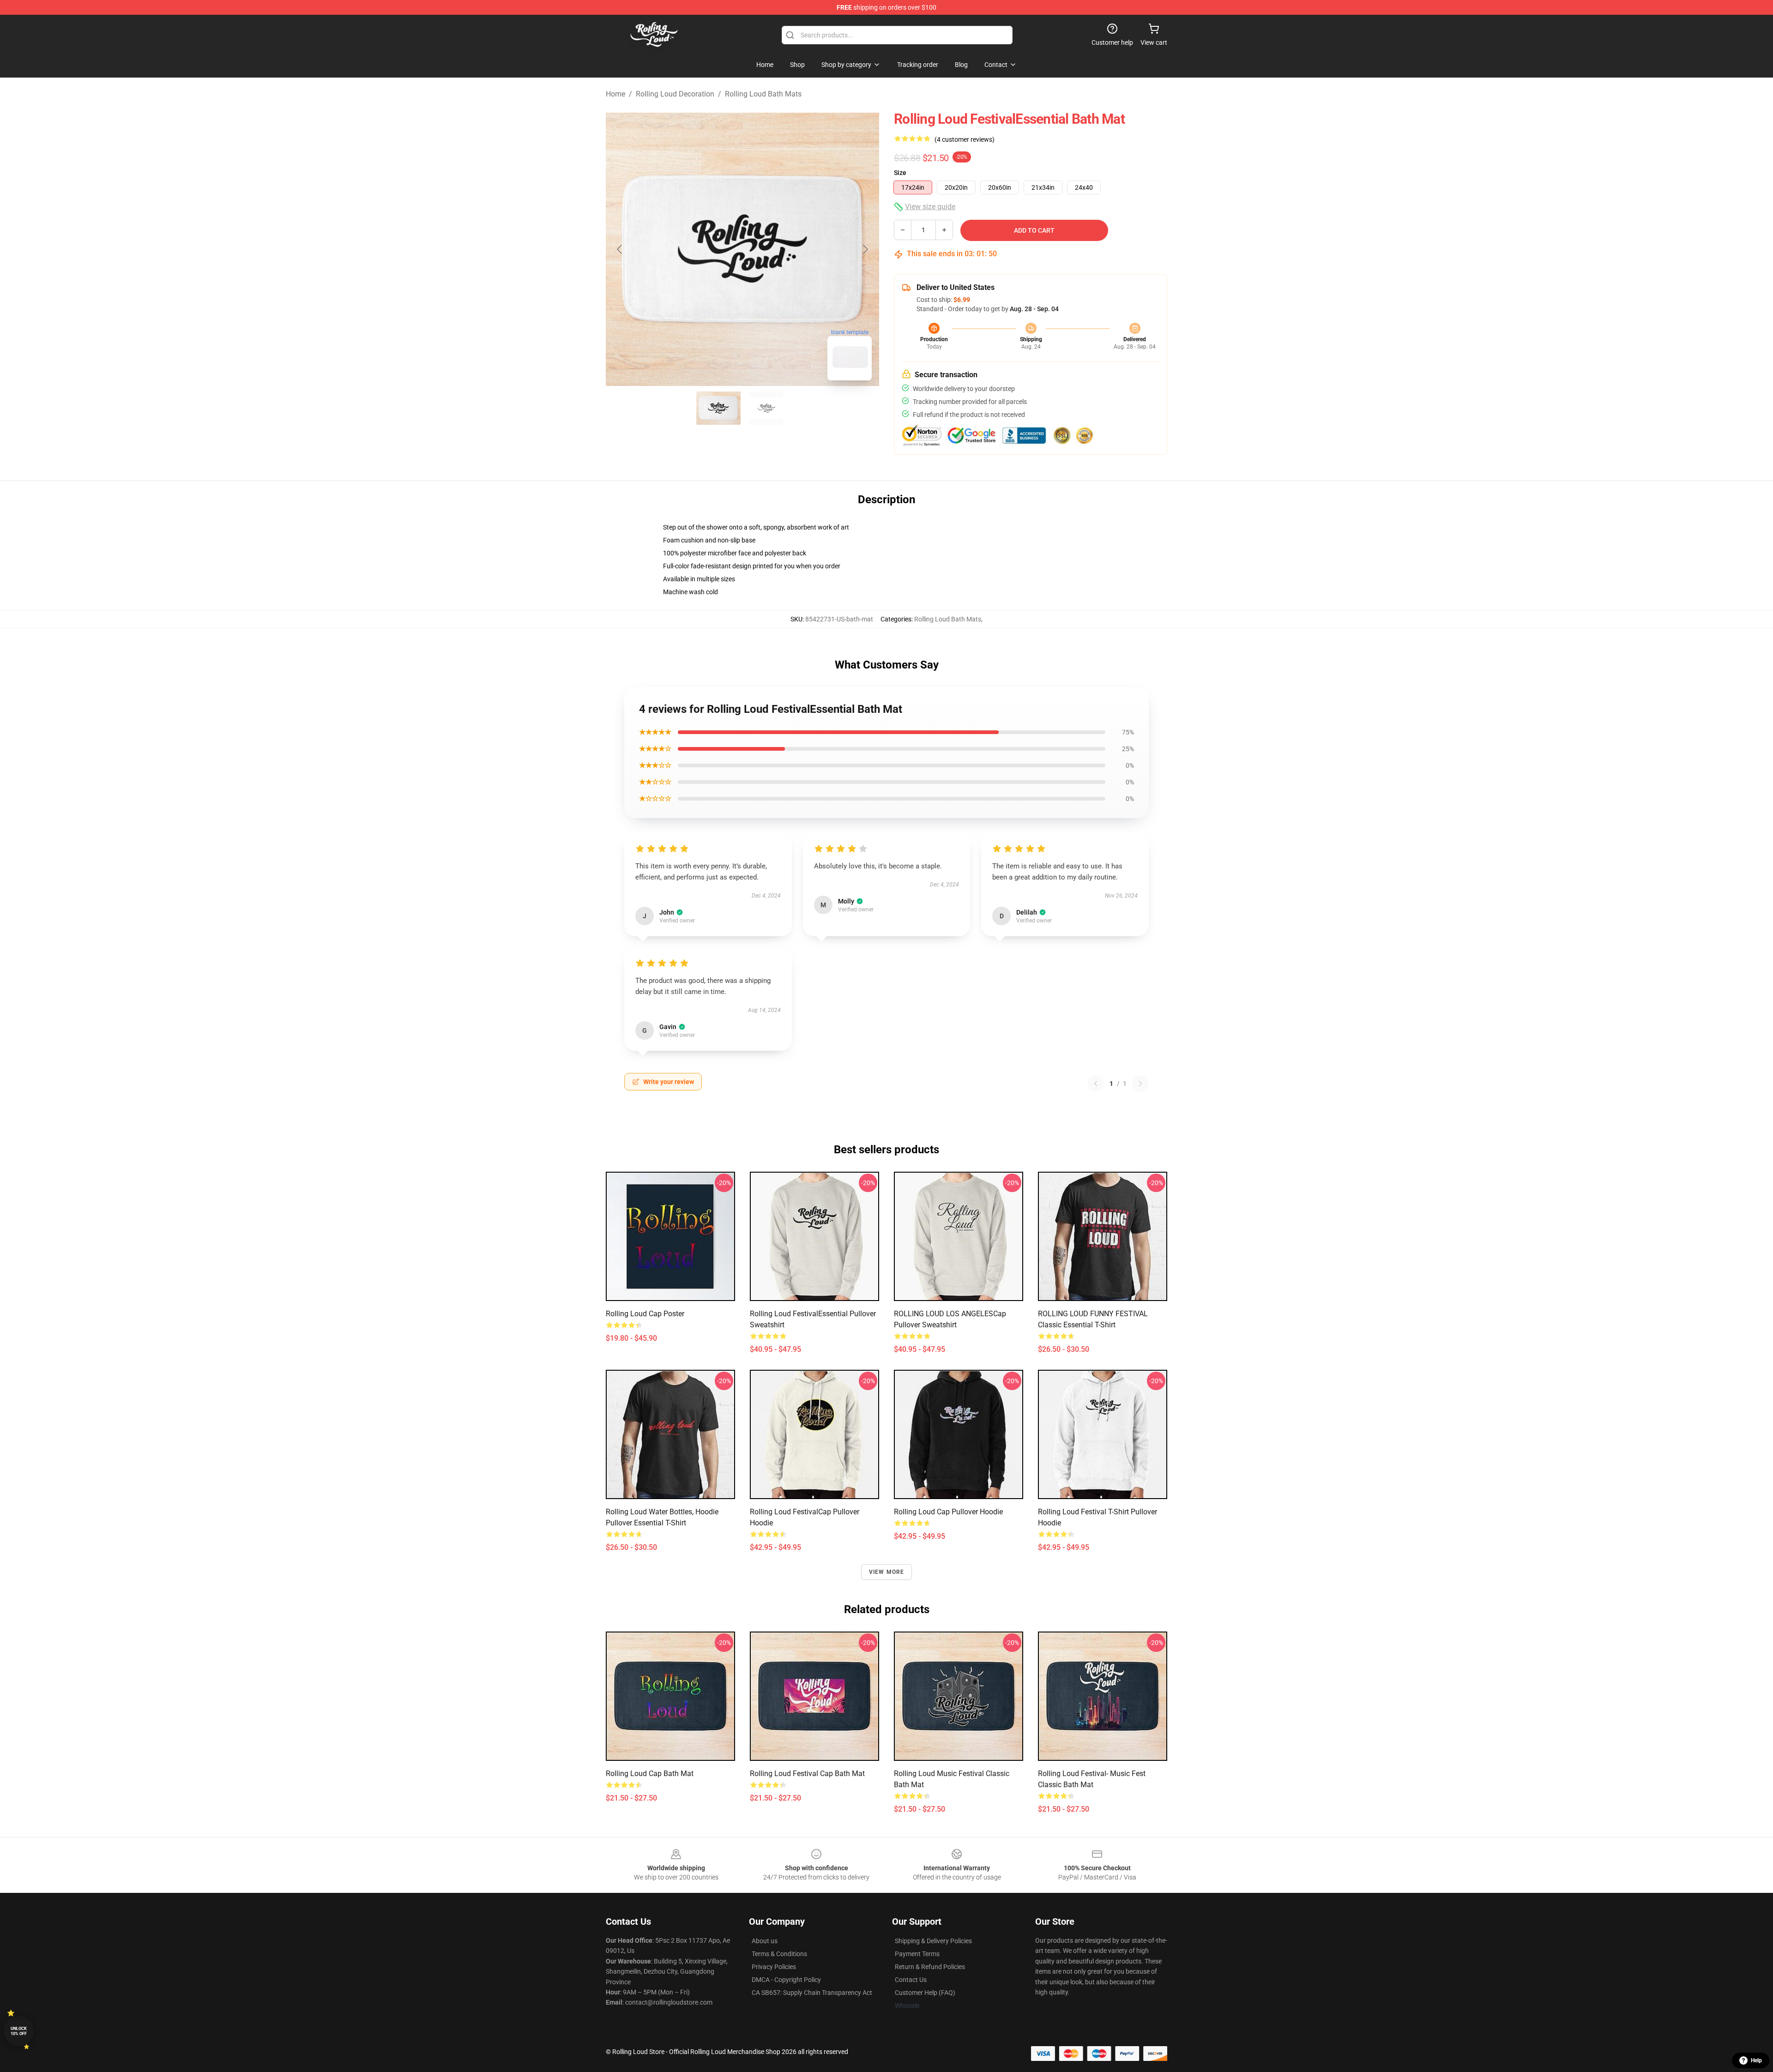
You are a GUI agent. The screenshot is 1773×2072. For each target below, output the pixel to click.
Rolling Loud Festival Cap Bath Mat (807, 1774)
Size (900, 173)
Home (615, 94)
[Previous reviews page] (1096, 1084)
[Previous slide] (620, 249)
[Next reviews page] (1140, 1084)
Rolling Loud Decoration (675, 94)
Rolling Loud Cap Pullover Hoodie (948, 1512)
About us (765, 1941)
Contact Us (911, 1980)
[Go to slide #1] (718, 408)
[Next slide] (865, 249)
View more (887, 1572)
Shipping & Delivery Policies (933, 1941)
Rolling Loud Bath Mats (763, 94)
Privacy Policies (774, 1967)
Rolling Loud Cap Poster (645, 1314)
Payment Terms (917, 1954)
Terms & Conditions (779, 1954)
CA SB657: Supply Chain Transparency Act (812, 1993)
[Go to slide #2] (766, 408)
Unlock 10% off (19, 2031)
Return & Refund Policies (930, 1967)
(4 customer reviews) (965, 139)
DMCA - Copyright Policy (786, 1980)
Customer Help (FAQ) (925, 1993)
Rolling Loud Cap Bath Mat (650, 1774)
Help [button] (1756, 2060)
